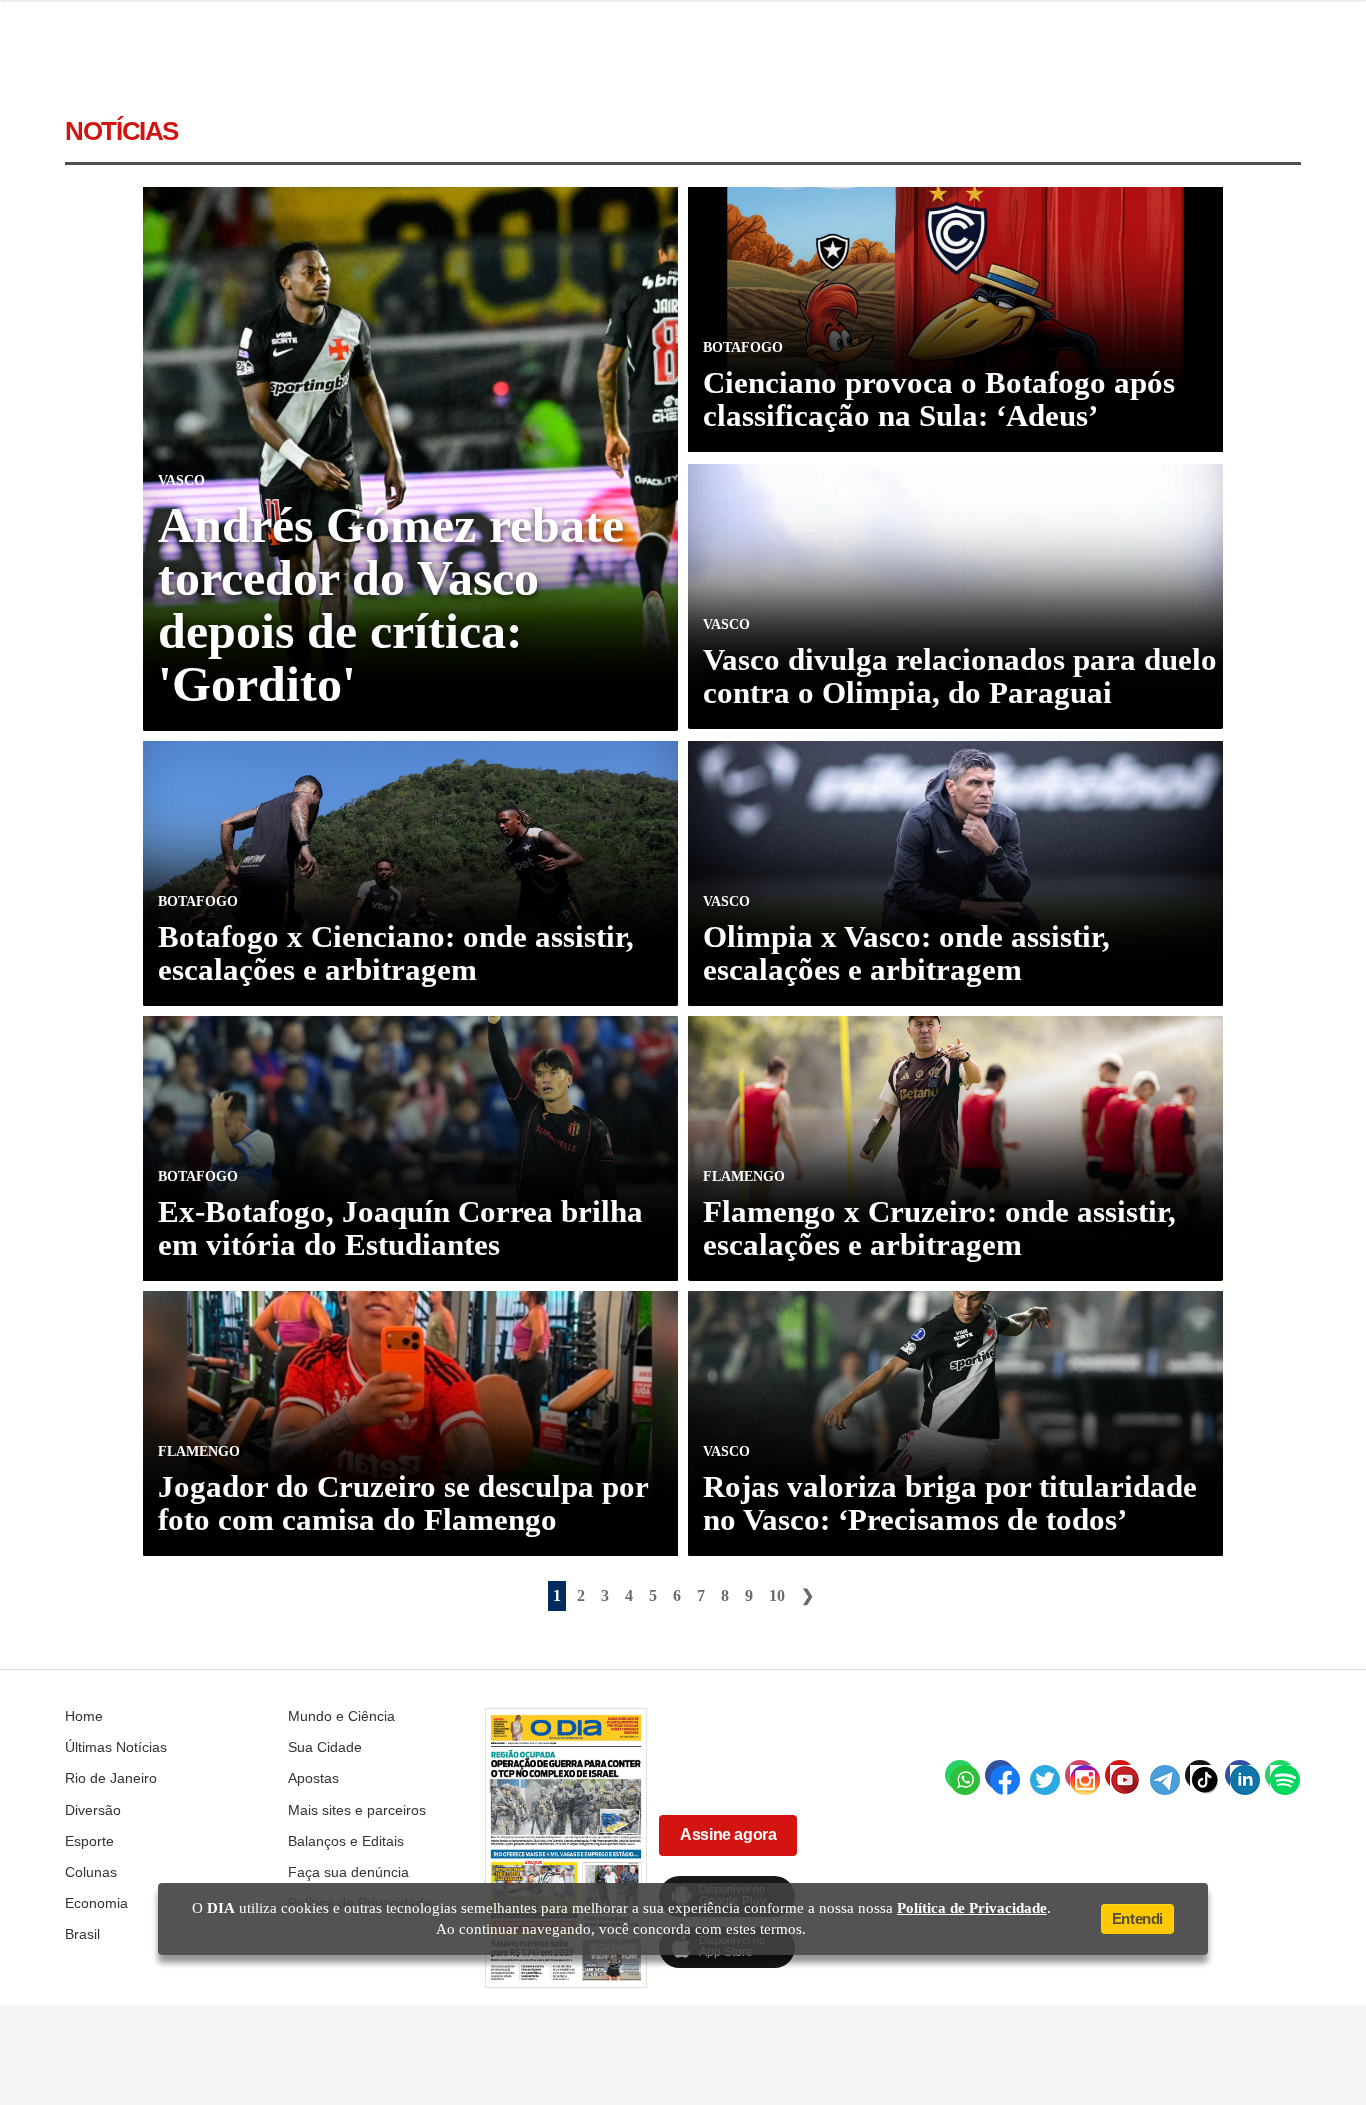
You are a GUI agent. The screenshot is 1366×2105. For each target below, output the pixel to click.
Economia (96, 1903)
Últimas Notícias (116, 1747)
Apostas (313, 1778)
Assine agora (728, 1834)
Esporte (89, 1841)
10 (777, 1595)
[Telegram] (1160, 1775)
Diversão (93, 1810)
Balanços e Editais (346, 1841)
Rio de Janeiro (111, 1778)
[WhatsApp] (960, 1775)
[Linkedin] (1240, 1775)
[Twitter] (1040, 1775)
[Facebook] (1000, 1775)
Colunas (91, 1872)
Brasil (82, 1934)
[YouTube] (1120, 1775)
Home (84, 1716)
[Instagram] (1080, 1775)
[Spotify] (1280, 1775)
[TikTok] (1200, 1775)
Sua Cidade (325, 1747)
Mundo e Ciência (341, 1716)
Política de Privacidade (972, 1908)
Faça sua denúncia (348, 1872)
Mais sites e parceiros (357, 1810)
